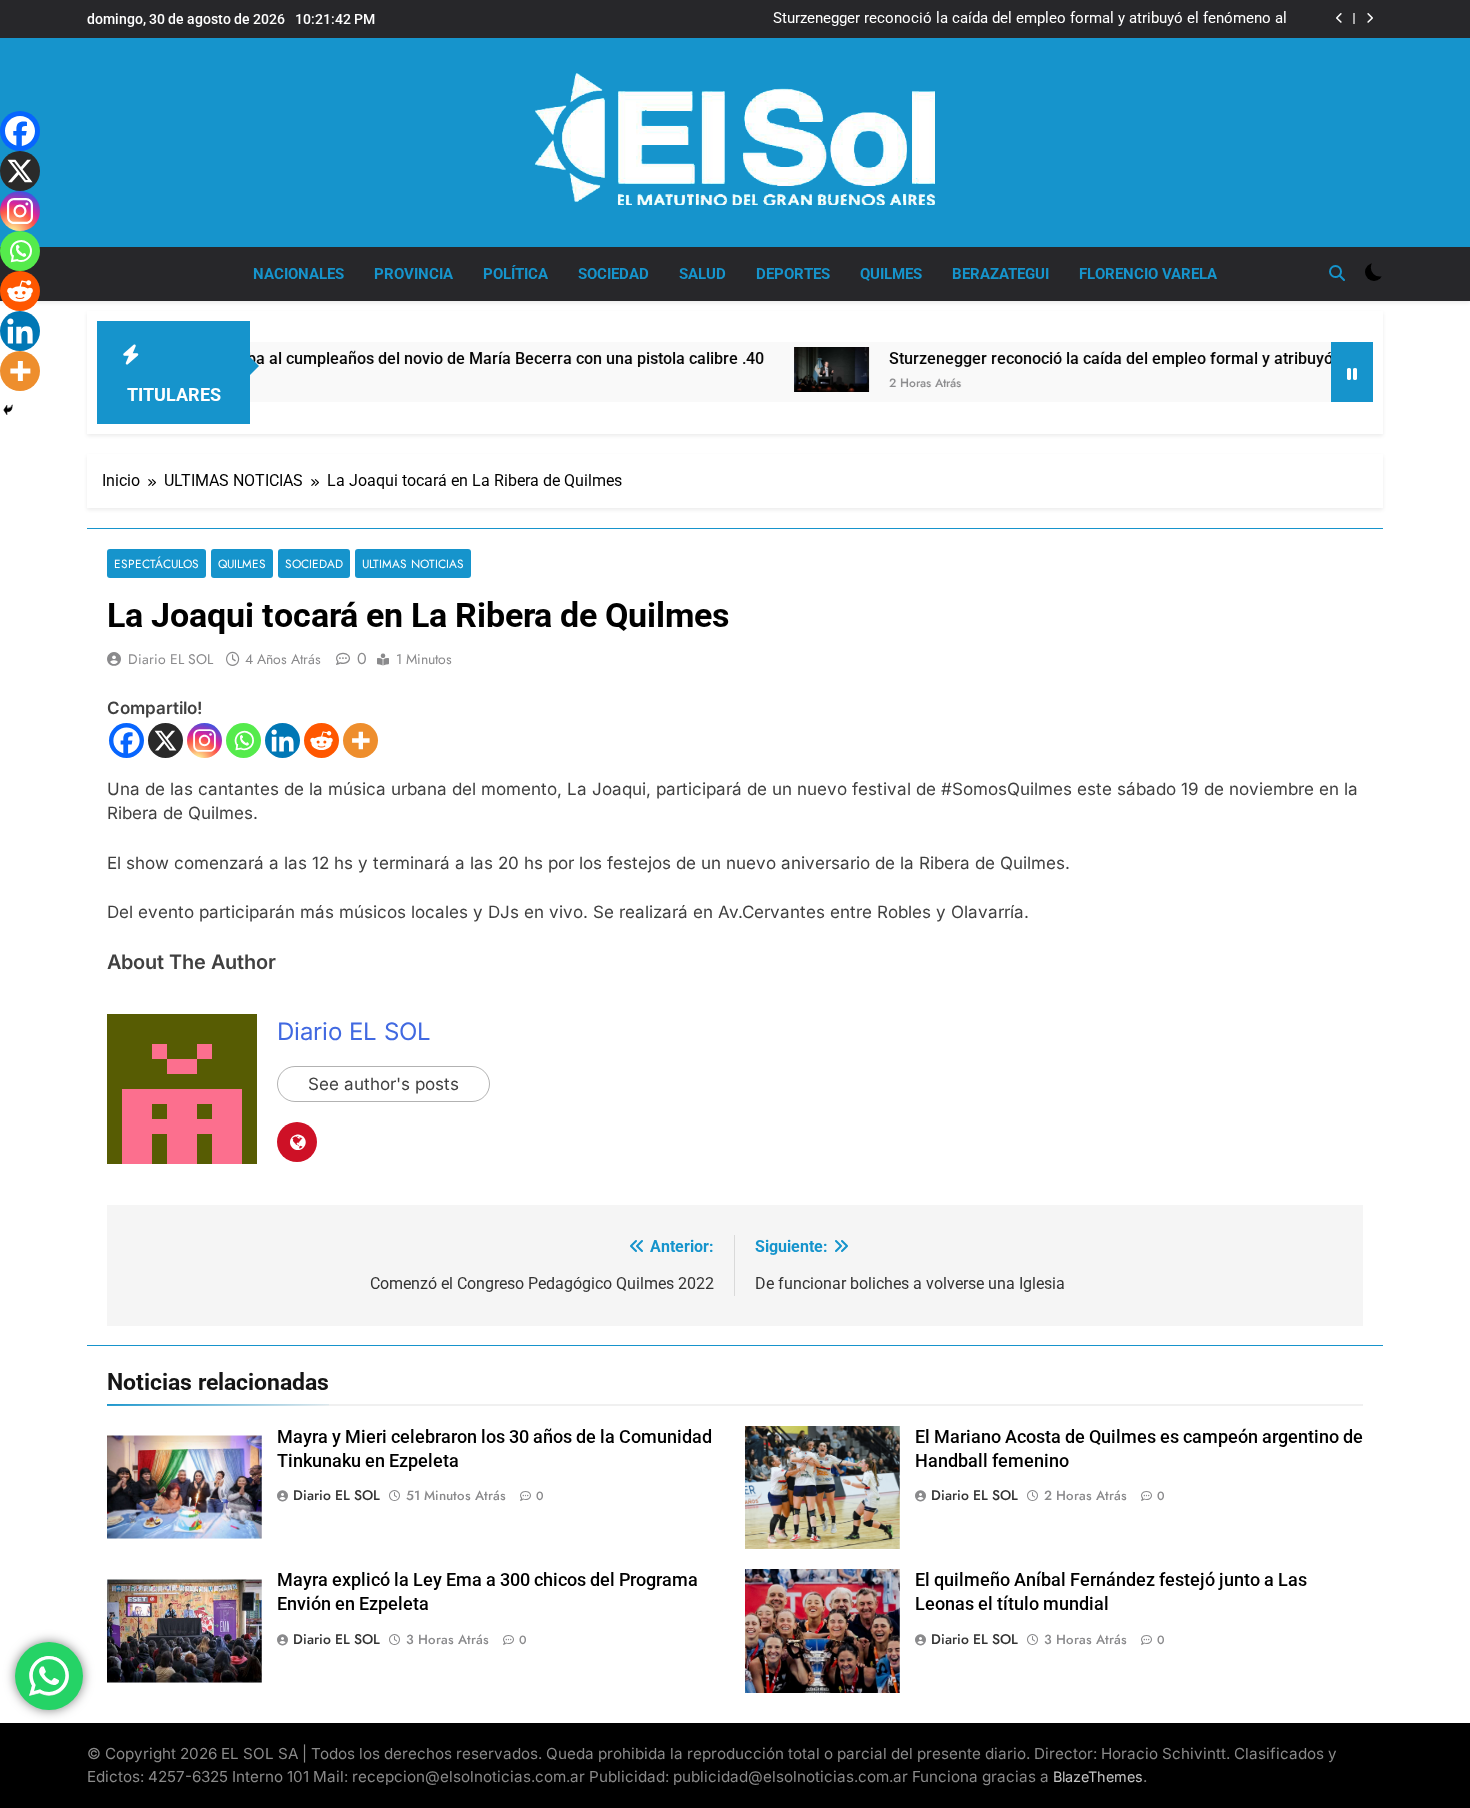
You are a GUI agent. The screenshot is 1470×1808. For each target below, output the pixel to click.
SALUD (702, 274)
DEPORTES (793, 274)
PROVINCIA (413, 274)
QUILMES (891, 274)
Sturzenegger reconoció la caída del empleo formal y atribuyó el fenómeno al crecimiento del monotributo (1030, 19)
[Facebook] (126, 740)
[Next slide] (1369, 18)
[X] (165, 740)
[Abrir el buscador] (1337, 273)
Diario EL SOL (170, 659)
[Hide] (8, 410)
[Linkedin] (282, 740)
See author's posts (383, 1084)
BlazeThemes (1098, 1776)
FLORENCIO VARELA (1148, 274)
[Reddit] (321, 740)
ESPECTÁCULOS (156, 563)
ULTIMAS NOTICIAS (413, 563)
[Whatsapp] (243, 740)
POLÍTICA (515, 274)
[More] (360, 740)
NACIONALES (298, 274)
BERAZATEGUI (1000, 274)
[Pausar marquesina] (1352, 372)
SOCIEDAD (613, 274)
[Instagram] (204, 740)
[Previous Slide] (1339, 18)
